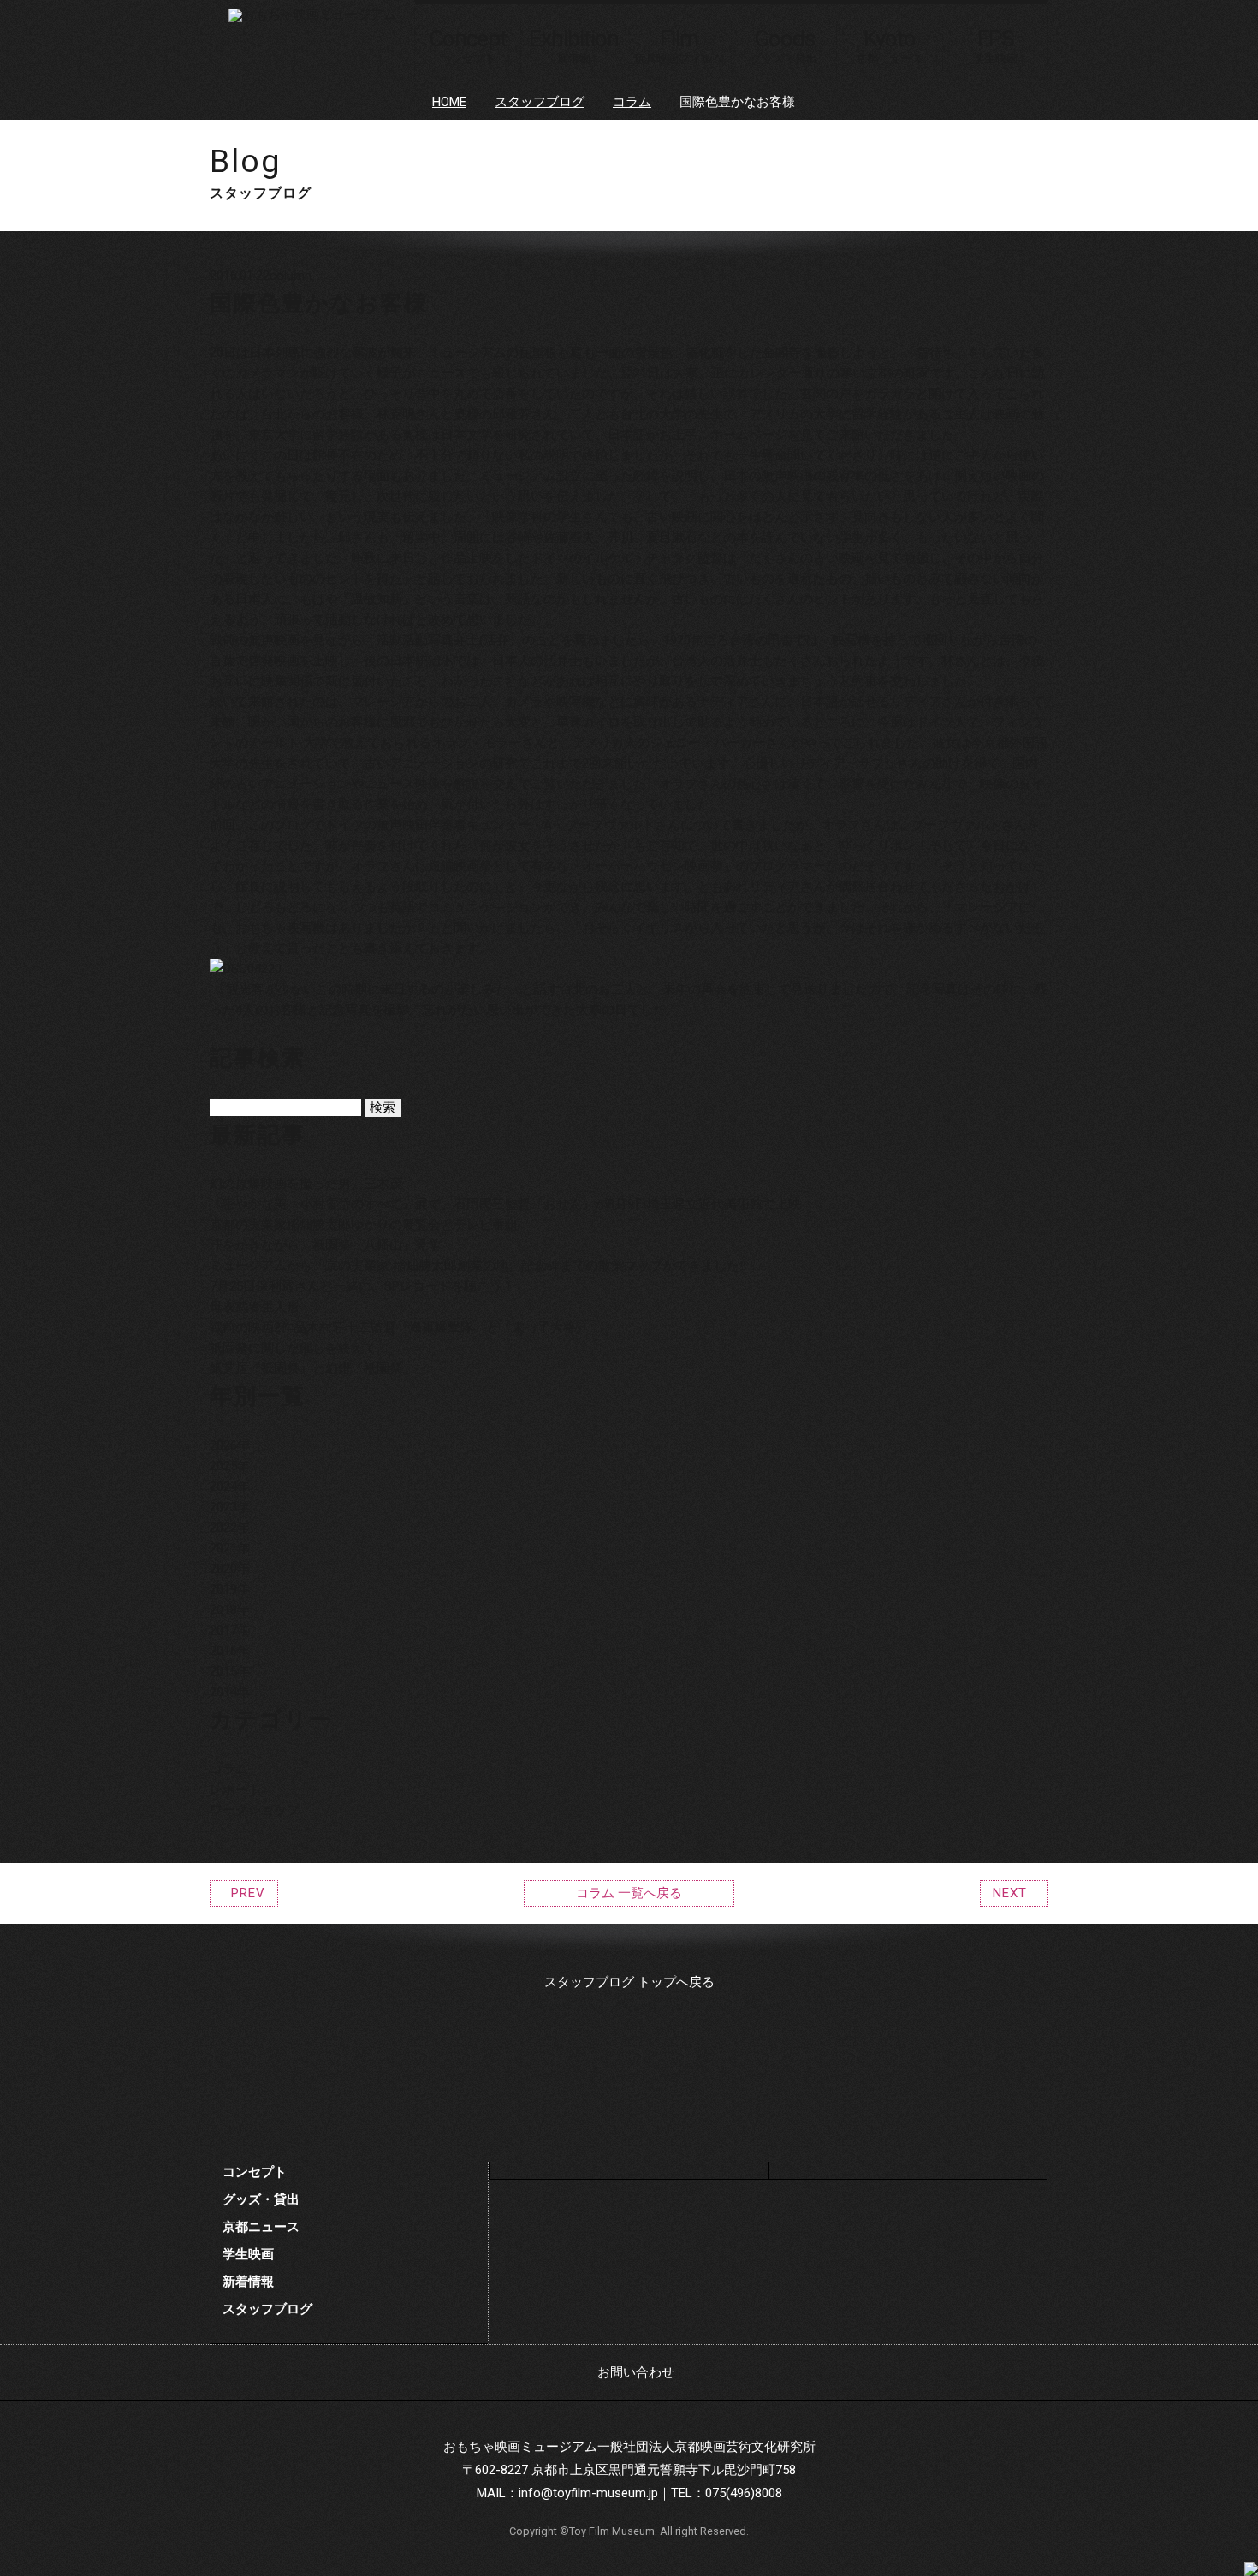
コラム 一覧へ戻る (629, 1893)
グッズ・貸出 (261, 2199)
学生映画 (248, 2254)
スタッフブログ (540, 102)
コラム (632, 102)
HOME (449, 102)
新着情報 (248, 2282)
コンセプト (255, 2172)
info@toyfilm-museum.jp (588, 2493)
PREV (248, 1893)
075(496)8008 (744, 2493)
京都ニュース (261, 2227)
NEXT (1010, 1893)
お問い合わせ (636, 2372)
